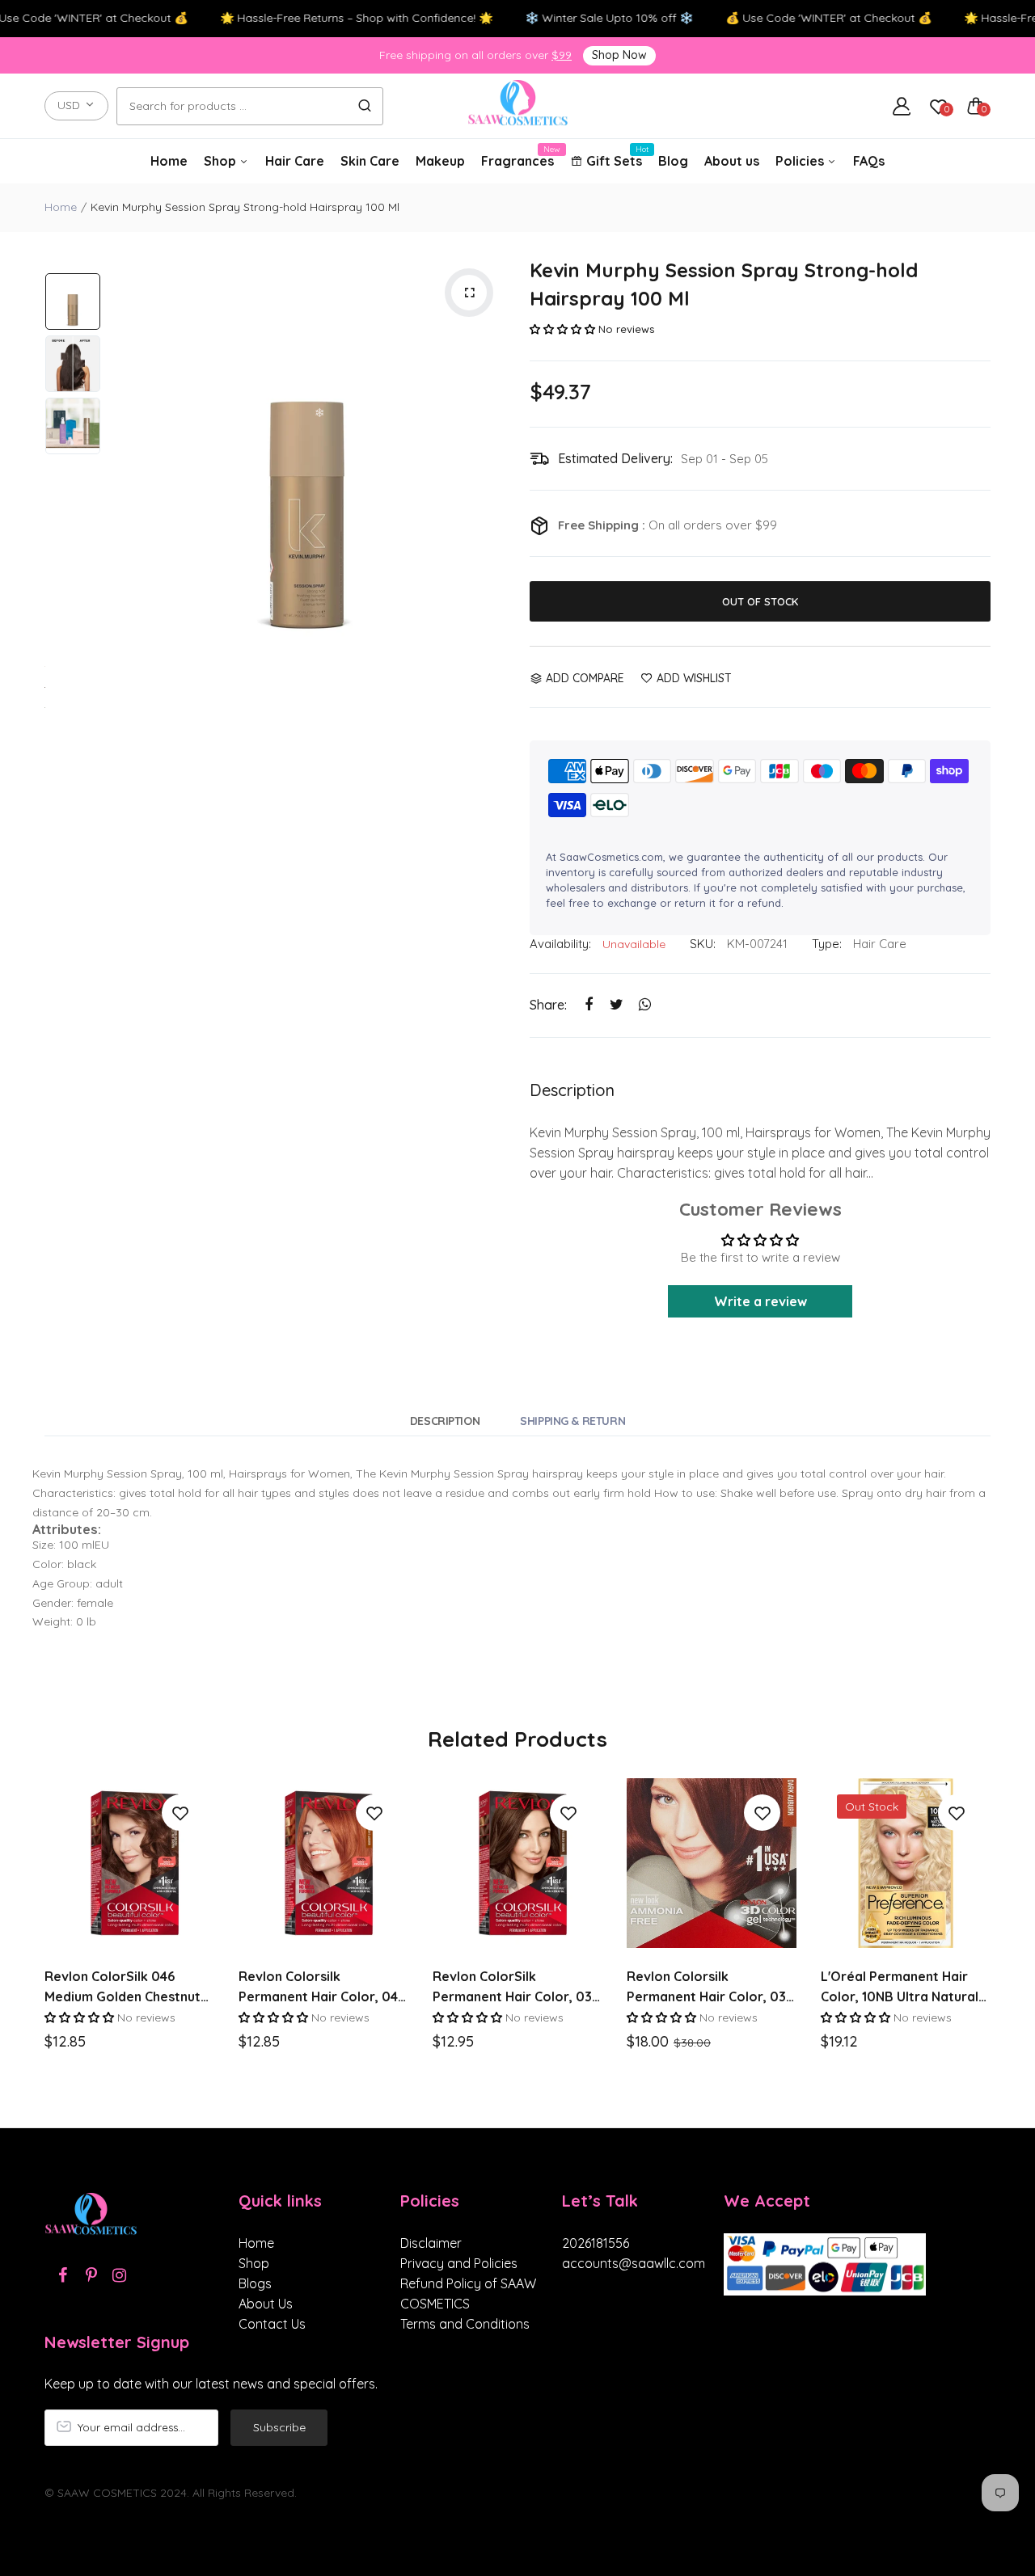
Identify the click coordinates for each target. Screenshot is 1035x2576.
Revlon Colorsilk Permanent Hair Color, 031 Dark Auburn (709, 1988)
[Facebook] (63, 2275)
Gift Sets (614, 157)
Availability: (560, 944)
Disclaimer (431, 2243)
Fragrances (517, 157)
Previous (125, 454)
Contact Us (272, 2324)
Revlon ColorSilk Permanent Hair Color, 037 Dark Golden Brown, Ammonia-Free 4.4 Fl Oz (516, 1988)
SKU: (703, 944)
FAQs (869, 161)
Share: (548, 1005)
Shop (222, 161)
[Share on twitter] (617, 1005)
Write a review (760, 1301)
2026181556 (596, 2243)
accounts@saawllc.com (631, 2263)
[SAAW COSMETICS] (518, 106)
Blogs (255, 2283)
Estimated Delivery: (615, 458)
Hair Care (295, 161)
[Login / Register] (902, 106)
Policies (801, 161)
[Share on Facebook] (588, 1005)
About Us (266, 2304)
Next (489, 454)
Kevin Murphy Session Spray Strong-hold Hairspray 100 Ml (724, 284)
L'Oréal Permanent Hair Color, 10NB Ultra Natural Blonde (900, 1988)
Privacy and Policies (459, 2263)
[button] (562, 329)
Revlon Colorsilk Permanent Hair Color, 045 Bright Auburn (322, 1988)
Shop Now (619, 55)
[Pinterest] (91, 2275)
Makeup (440, 161)
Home (169, 161)
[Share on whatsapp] (645, 1005)
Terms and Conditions (465, 2324)
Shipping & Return (572, 1421)
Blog (673, 161)
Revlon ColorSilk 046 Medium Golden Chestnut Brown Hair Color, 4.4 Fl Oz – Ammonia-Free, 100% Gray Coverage (128, 1988)
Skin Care (370, 161)
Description (445, 1421)
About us (732, 161)
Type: (827, 944)
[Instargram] (119, 2275)
